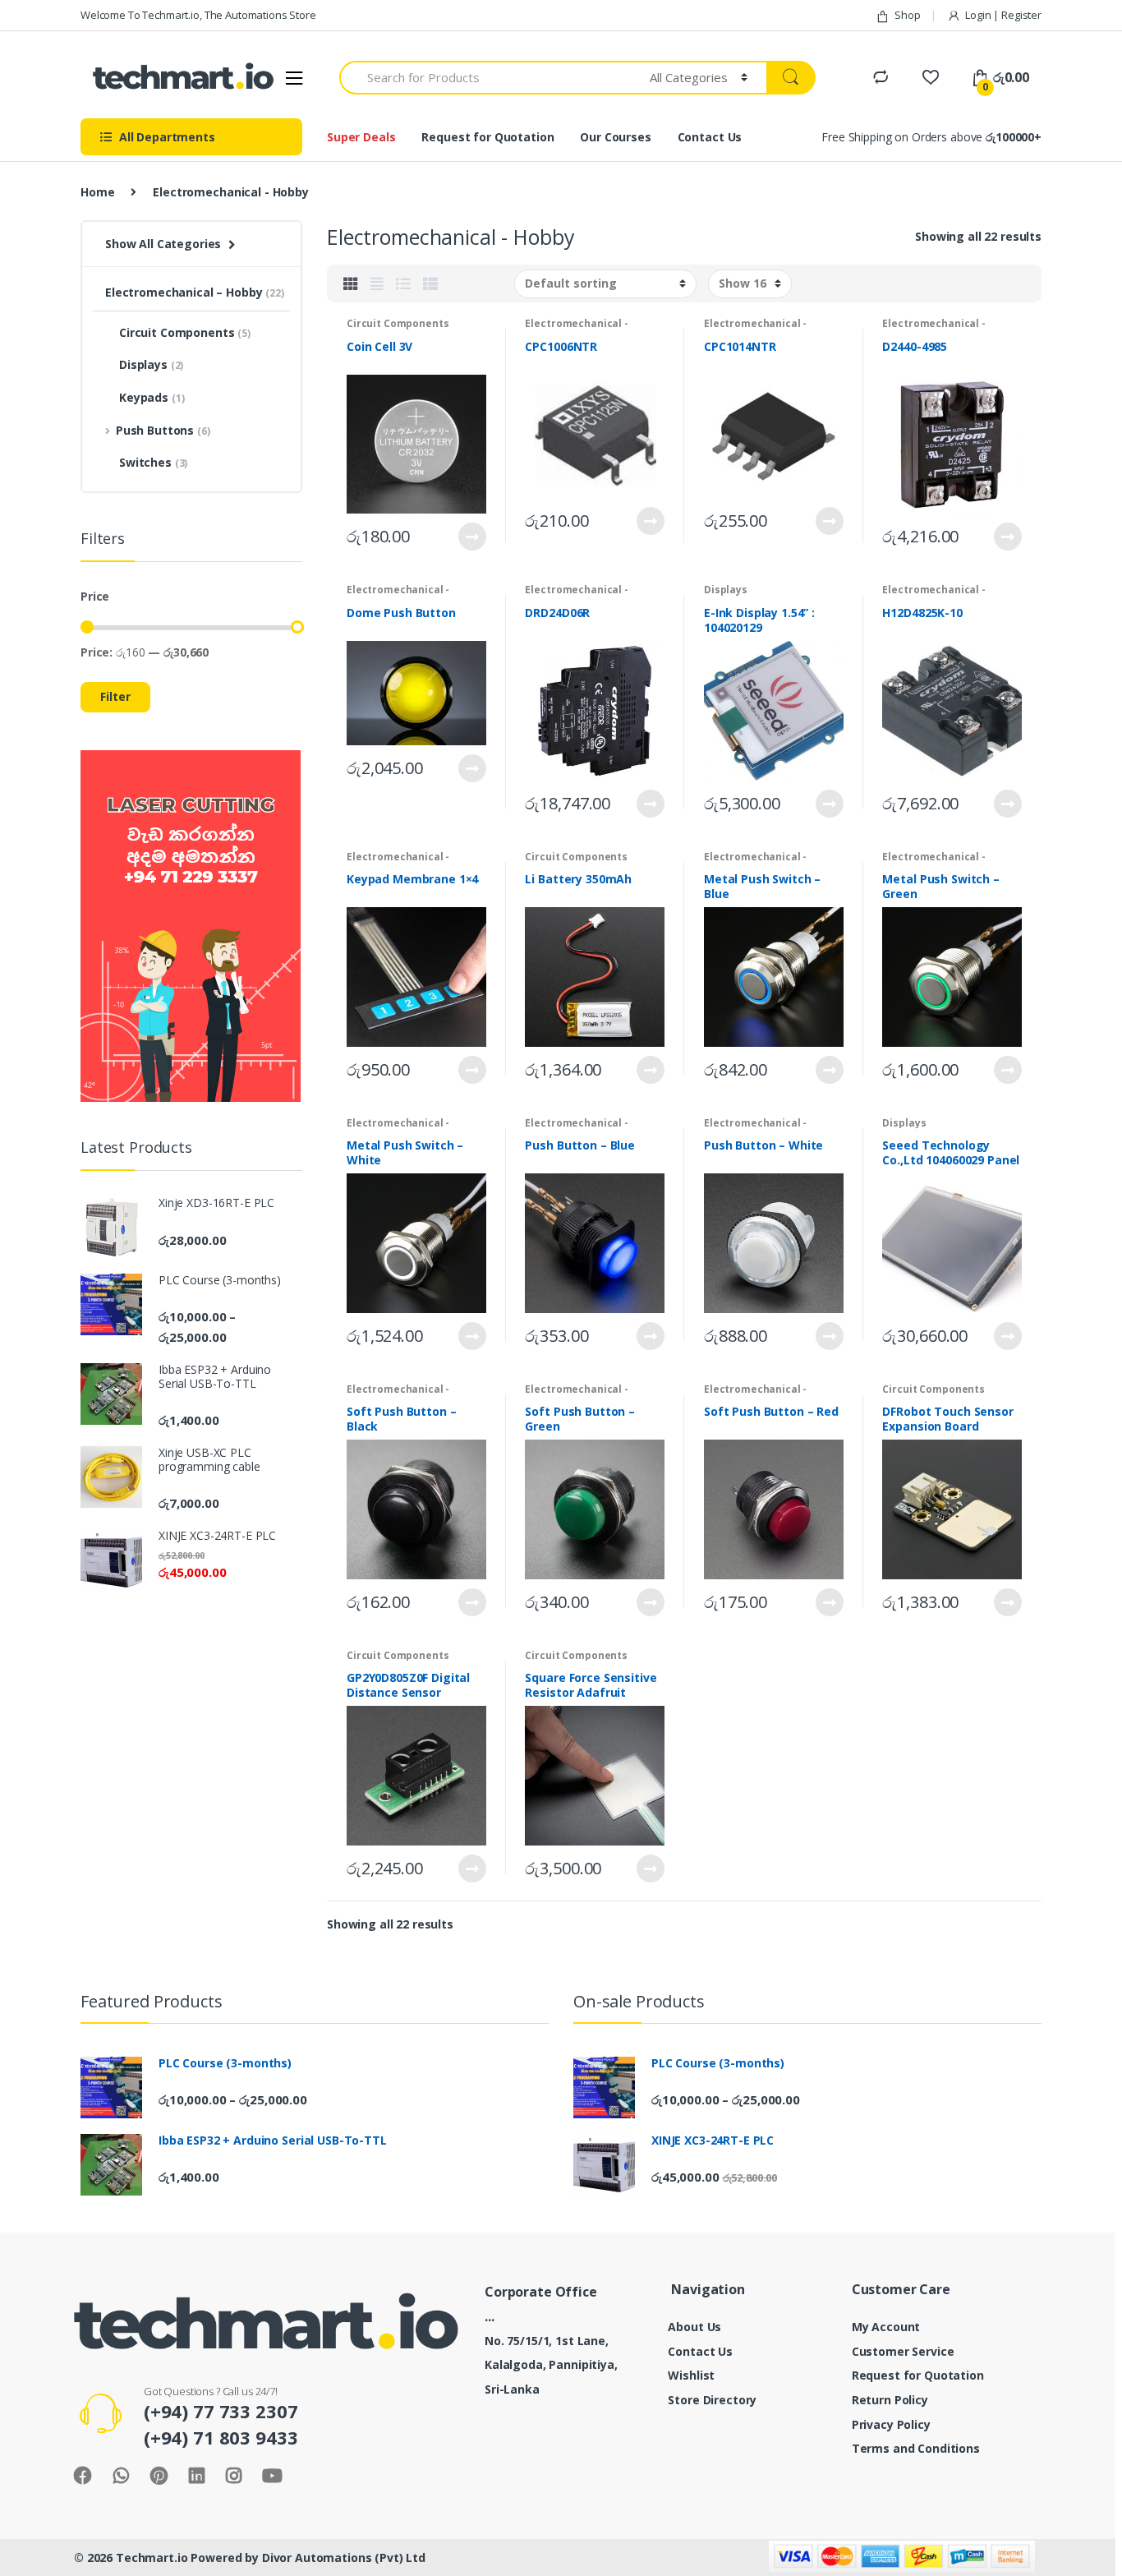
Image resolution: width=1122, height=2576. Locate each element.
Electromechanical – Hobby (195, 292)
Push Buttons (163, 430)
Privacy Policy (891, 2424)
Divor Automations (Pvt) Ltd (344, 2558)
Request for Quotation (487, 137)
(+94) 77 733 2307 (221, 2411)
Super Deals (361, 137)
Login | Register (1003, 15)
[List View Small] (430, 283)
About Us (694, 2327)
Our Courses (615, 137)
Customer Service (903, 2351)
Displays (726, 590)
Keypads (152, 397)
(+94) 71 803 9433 (221, 2437)
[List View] (403, 283)
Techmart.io (152, 2558)
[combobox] (485, 78)
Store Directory (712, 2400)
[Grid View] (351, 283)
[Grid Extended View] (377, 283)
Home (97, 192)
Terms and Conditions (916, 2448)
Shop (907, 15)
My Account (886, 2327)
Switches (153, 462)
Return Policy (890, 2400)
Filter (115, 696)
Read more (471, 537)
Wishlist (691, 2375)
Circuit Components (398, 323)
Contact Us (710, 137)
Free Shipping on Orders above (931, 137)
